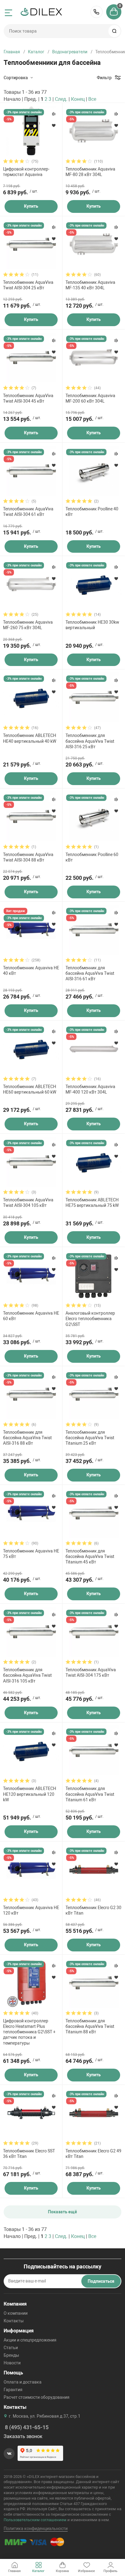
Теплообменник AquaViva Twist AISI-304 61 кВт (28, 512)
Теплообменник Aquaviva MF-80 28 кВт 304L (90, 172)
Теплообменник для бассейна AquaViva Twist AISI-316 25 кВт (90, 741)
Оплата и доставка (23, 2382)
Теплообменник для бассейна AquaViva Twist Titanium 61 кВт (90, 1794)
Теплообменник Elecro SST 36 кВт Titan (29, 2154)
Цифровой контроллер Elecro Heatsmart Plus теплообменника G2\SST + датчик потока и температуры (29, 2032)
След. (61, 99)
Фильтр (104, 78)
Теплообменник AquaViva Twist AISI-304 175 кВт (91, 1672)
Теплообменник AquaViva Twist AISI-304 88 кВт (28, 857)
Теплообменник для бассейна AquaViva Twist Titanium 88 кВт (90, 2026)
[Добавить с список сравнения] (54, 114)
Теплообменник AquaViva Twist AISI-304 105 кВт (28, 1203)
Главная (12, 52)
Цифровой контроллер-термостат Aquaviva (26, 172)
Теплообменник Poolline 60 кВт (92, 857)
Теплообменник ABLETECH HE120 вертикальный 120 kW (30, 1794)
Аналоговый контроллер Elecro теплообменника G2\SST (90, 1319)
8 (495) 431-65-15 (96, 12)
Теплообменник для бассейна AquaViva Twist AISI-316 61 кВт (90, 973)
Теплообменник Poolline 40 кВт (92, 512)
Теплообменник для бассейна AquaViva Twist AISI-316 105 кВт (27, 1675)
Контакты (14, 2321)
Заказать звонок (23, 2436)
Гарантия (13, 2390)
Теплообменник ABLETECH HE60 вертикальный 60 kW (30, 1089)
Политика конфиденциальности (36, 2528)
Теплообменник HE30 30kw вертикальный (92, 625)
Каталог (36, 52)
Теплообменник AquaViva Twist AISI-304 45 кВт (28, 398)
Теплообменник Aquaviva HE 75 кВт (31, 1554)
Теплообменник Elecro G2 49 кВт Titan (93, 2154)
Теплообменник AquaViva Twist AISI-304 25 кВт (28, 285)
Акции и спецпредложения (30, 2340)
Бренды (11, 2355)
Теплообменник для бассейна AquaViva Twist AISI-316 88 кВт (27, 1438)
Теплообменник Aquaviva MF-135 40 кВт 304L (90, 285)
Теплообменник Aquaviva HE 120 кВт (31, 1910)
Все (92, 99)
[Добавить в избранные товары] (54, 125)
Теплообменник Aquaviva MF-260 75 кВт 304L (28, 625)
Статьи (11, 2348)
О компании (16, 2313)
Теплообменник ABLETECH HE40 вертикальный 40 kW (30, 738)
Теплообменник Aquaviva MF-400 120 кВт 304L (90, 1089)
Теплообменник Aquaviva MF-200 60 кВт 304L (90, 398)
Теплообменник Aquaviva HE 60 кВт (31, 1316)
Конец (78, 99)
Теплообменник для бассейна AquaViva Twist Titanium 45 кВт (90, 1556)
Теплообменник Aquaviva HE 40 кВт (31, 971)
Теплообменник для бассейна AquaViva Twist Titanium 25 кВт (90, 1438)
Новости (12, 2363)
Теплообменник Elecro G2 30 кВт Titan (93, 1910)
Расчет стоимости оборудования (37, 2397)
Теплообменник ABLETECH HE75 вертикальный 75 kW (92, 1203)
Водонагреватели (70, 52)
